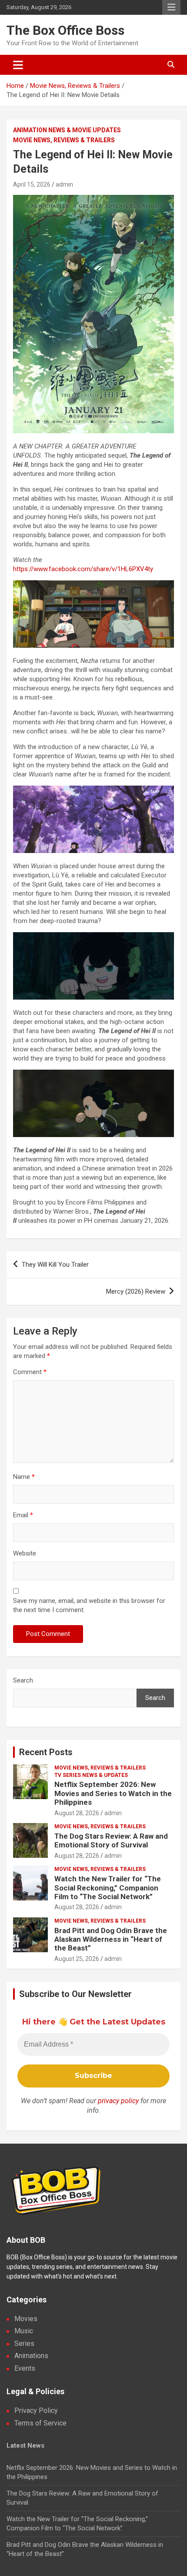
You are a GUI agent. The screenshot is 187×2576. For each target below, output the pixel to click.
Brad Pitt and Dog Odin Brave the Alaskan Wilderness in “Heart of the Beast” (111, 1939)
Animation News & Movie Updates (67, 130)
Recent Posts (46, 1752)
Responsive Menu (171, 7)
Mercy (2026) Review (136, 1291)
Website (25, 1553)
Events (25, 2368)
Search (23, 1680)
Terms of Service (40, 2423)
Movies (26, 2319)
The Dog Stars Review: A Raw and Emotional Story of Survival (111, 1840)
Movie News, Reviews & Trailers (64, 140)
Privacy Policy (36, 2410)
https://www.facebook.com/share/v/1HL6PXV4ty (83, 569)
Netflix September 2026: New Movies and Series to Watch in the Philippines (113, 1793)
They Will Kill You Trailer (55, 1265)
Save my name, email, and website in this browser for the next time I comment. (89, 1605)
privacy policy (118, 2101)
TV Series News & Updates (91, 1775)
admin (64, 184)
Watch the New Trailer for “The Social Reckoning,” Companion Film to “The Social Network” (108, 1888)
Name (24, 1477)
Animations (31, 2356)
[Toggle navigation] (18, 65)
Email (23, 1515)
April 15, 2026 (32, 184)
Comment (30, 1372)
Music (24, 2331)
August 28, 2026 (77, 1813)
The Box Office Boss (65, 30)
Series (24, 2343)
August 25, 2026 (77, 1959)
